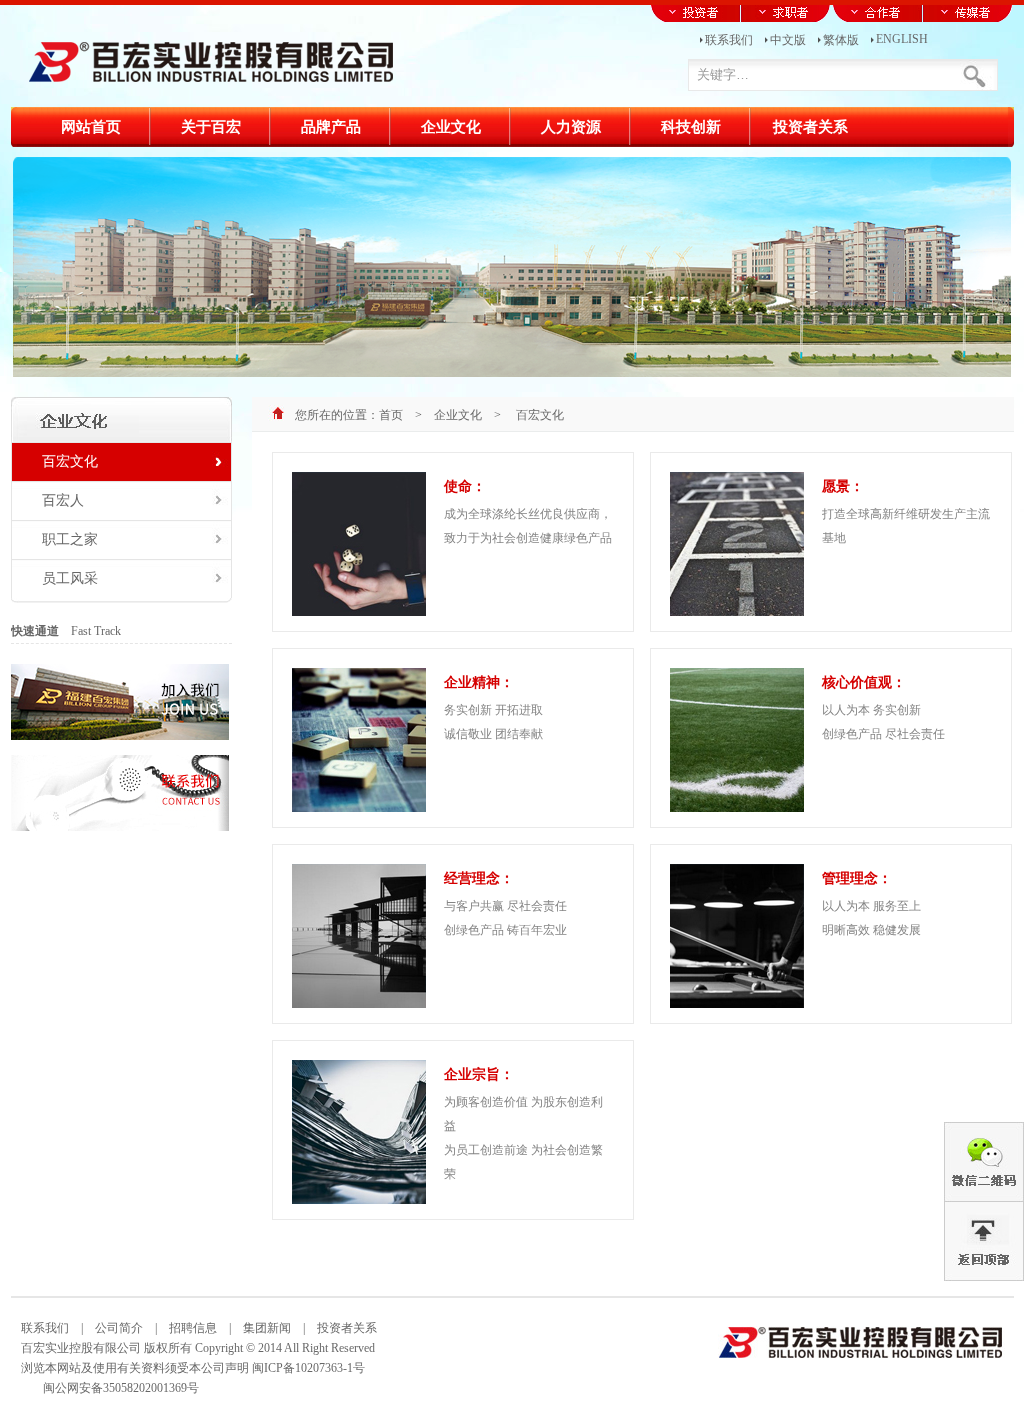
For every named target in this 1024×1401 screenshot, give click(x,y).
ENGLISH (902, 38)
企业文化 (458, 415)
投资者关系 (341, 1328)
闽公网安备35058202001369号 (121, 1388)
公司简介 (119, 1328)
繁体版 (841, 38)
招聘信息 (193, 1328)
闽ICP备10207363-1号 (308, 1368)
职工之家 (70, 539)
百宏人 (63, 500)
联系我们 (729, 38)
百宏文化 (70, 461)
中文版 (788, 38)
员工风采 (70, 578)
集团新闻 (267, 1328)
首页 (391, 415)
